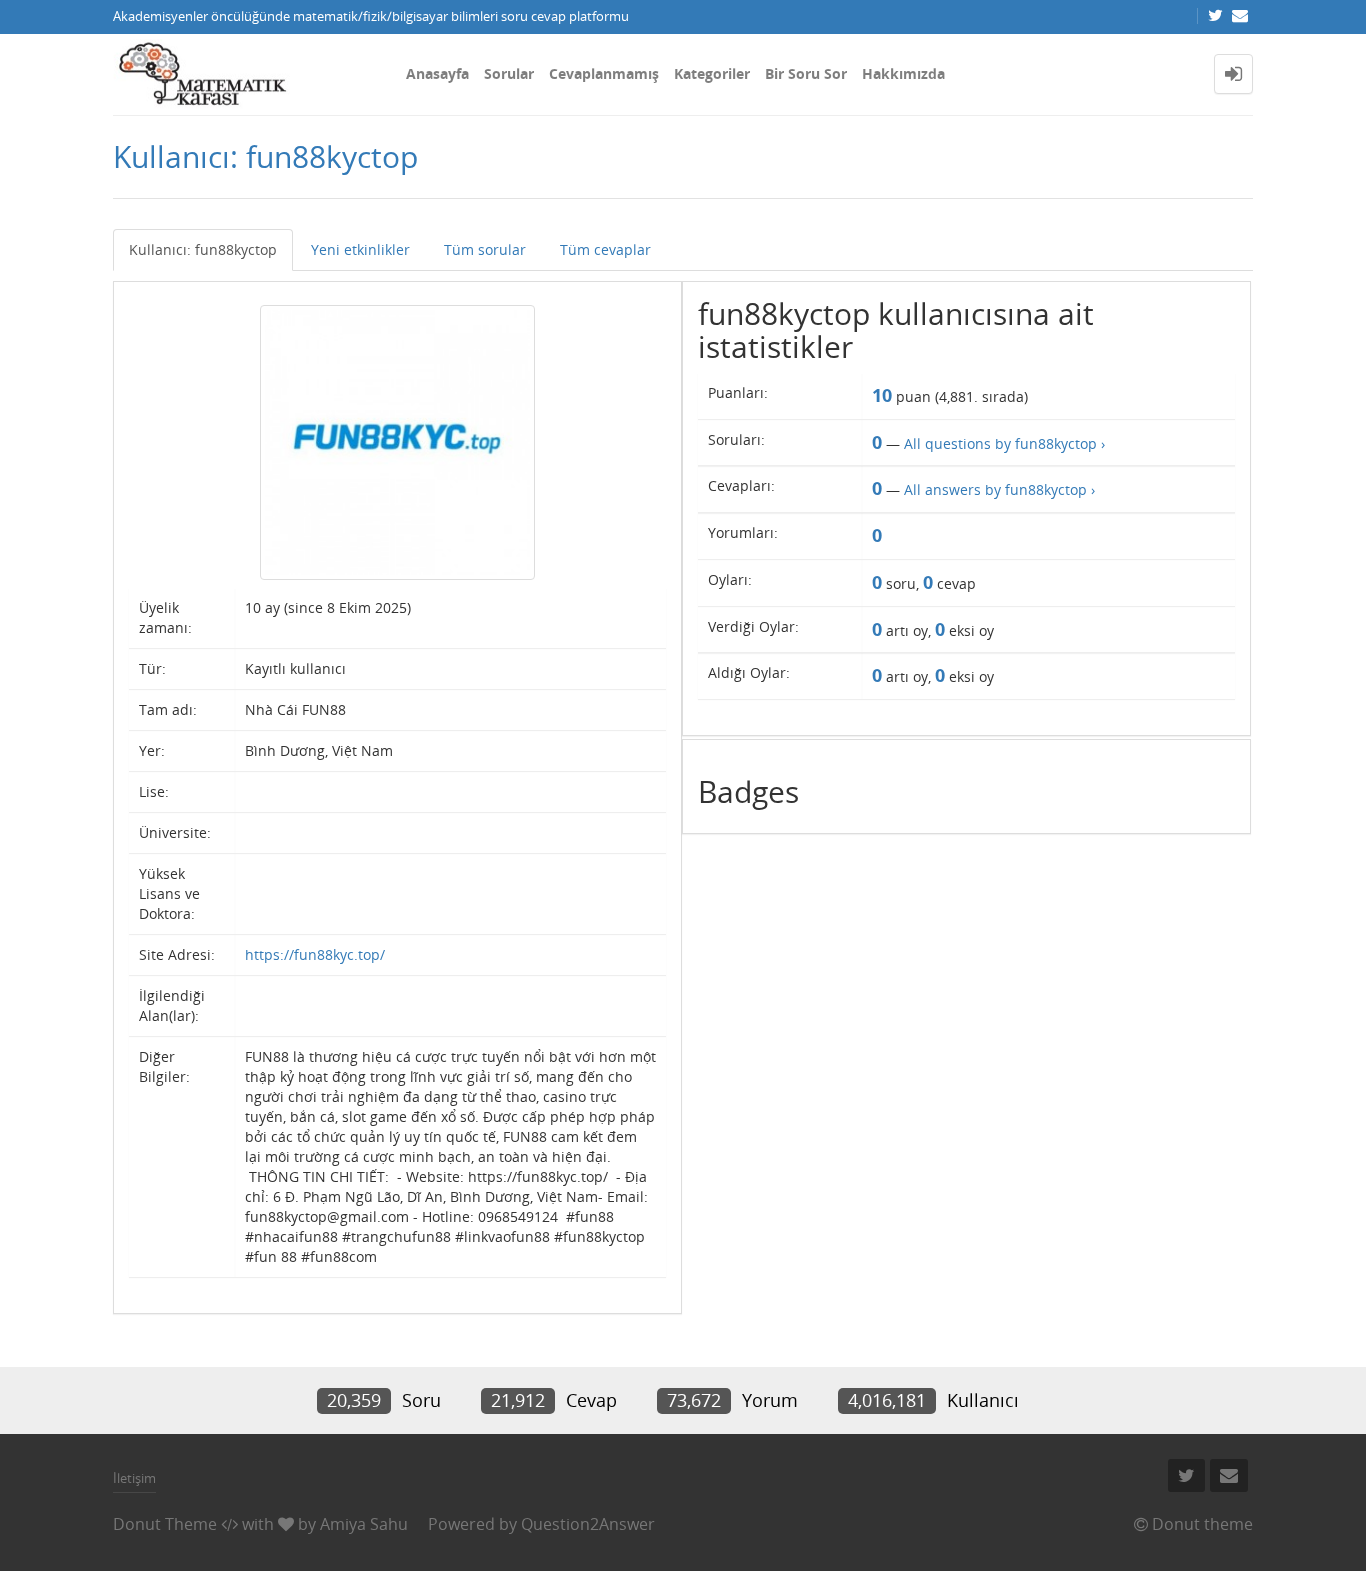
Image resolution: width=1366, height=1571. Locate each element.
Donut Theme (165, 1524)
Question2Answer (588, 1524)
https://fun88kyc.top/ (315, 954)
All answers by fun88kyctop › (999, 489)
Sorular (509, 73)
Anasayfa (437, 73)
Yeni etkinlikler (360, 249)
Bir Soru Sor (806, 73)
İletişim (134, 1478)
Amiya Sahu (364, 1524)
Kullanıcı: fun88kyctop (203, 249)
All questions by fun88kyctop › (1004, 443)
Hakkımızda (903, 73)
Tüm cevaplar (605, 249)
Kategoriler (712, 73)
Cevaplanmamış (604, 73)
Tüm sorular (485, 249)
